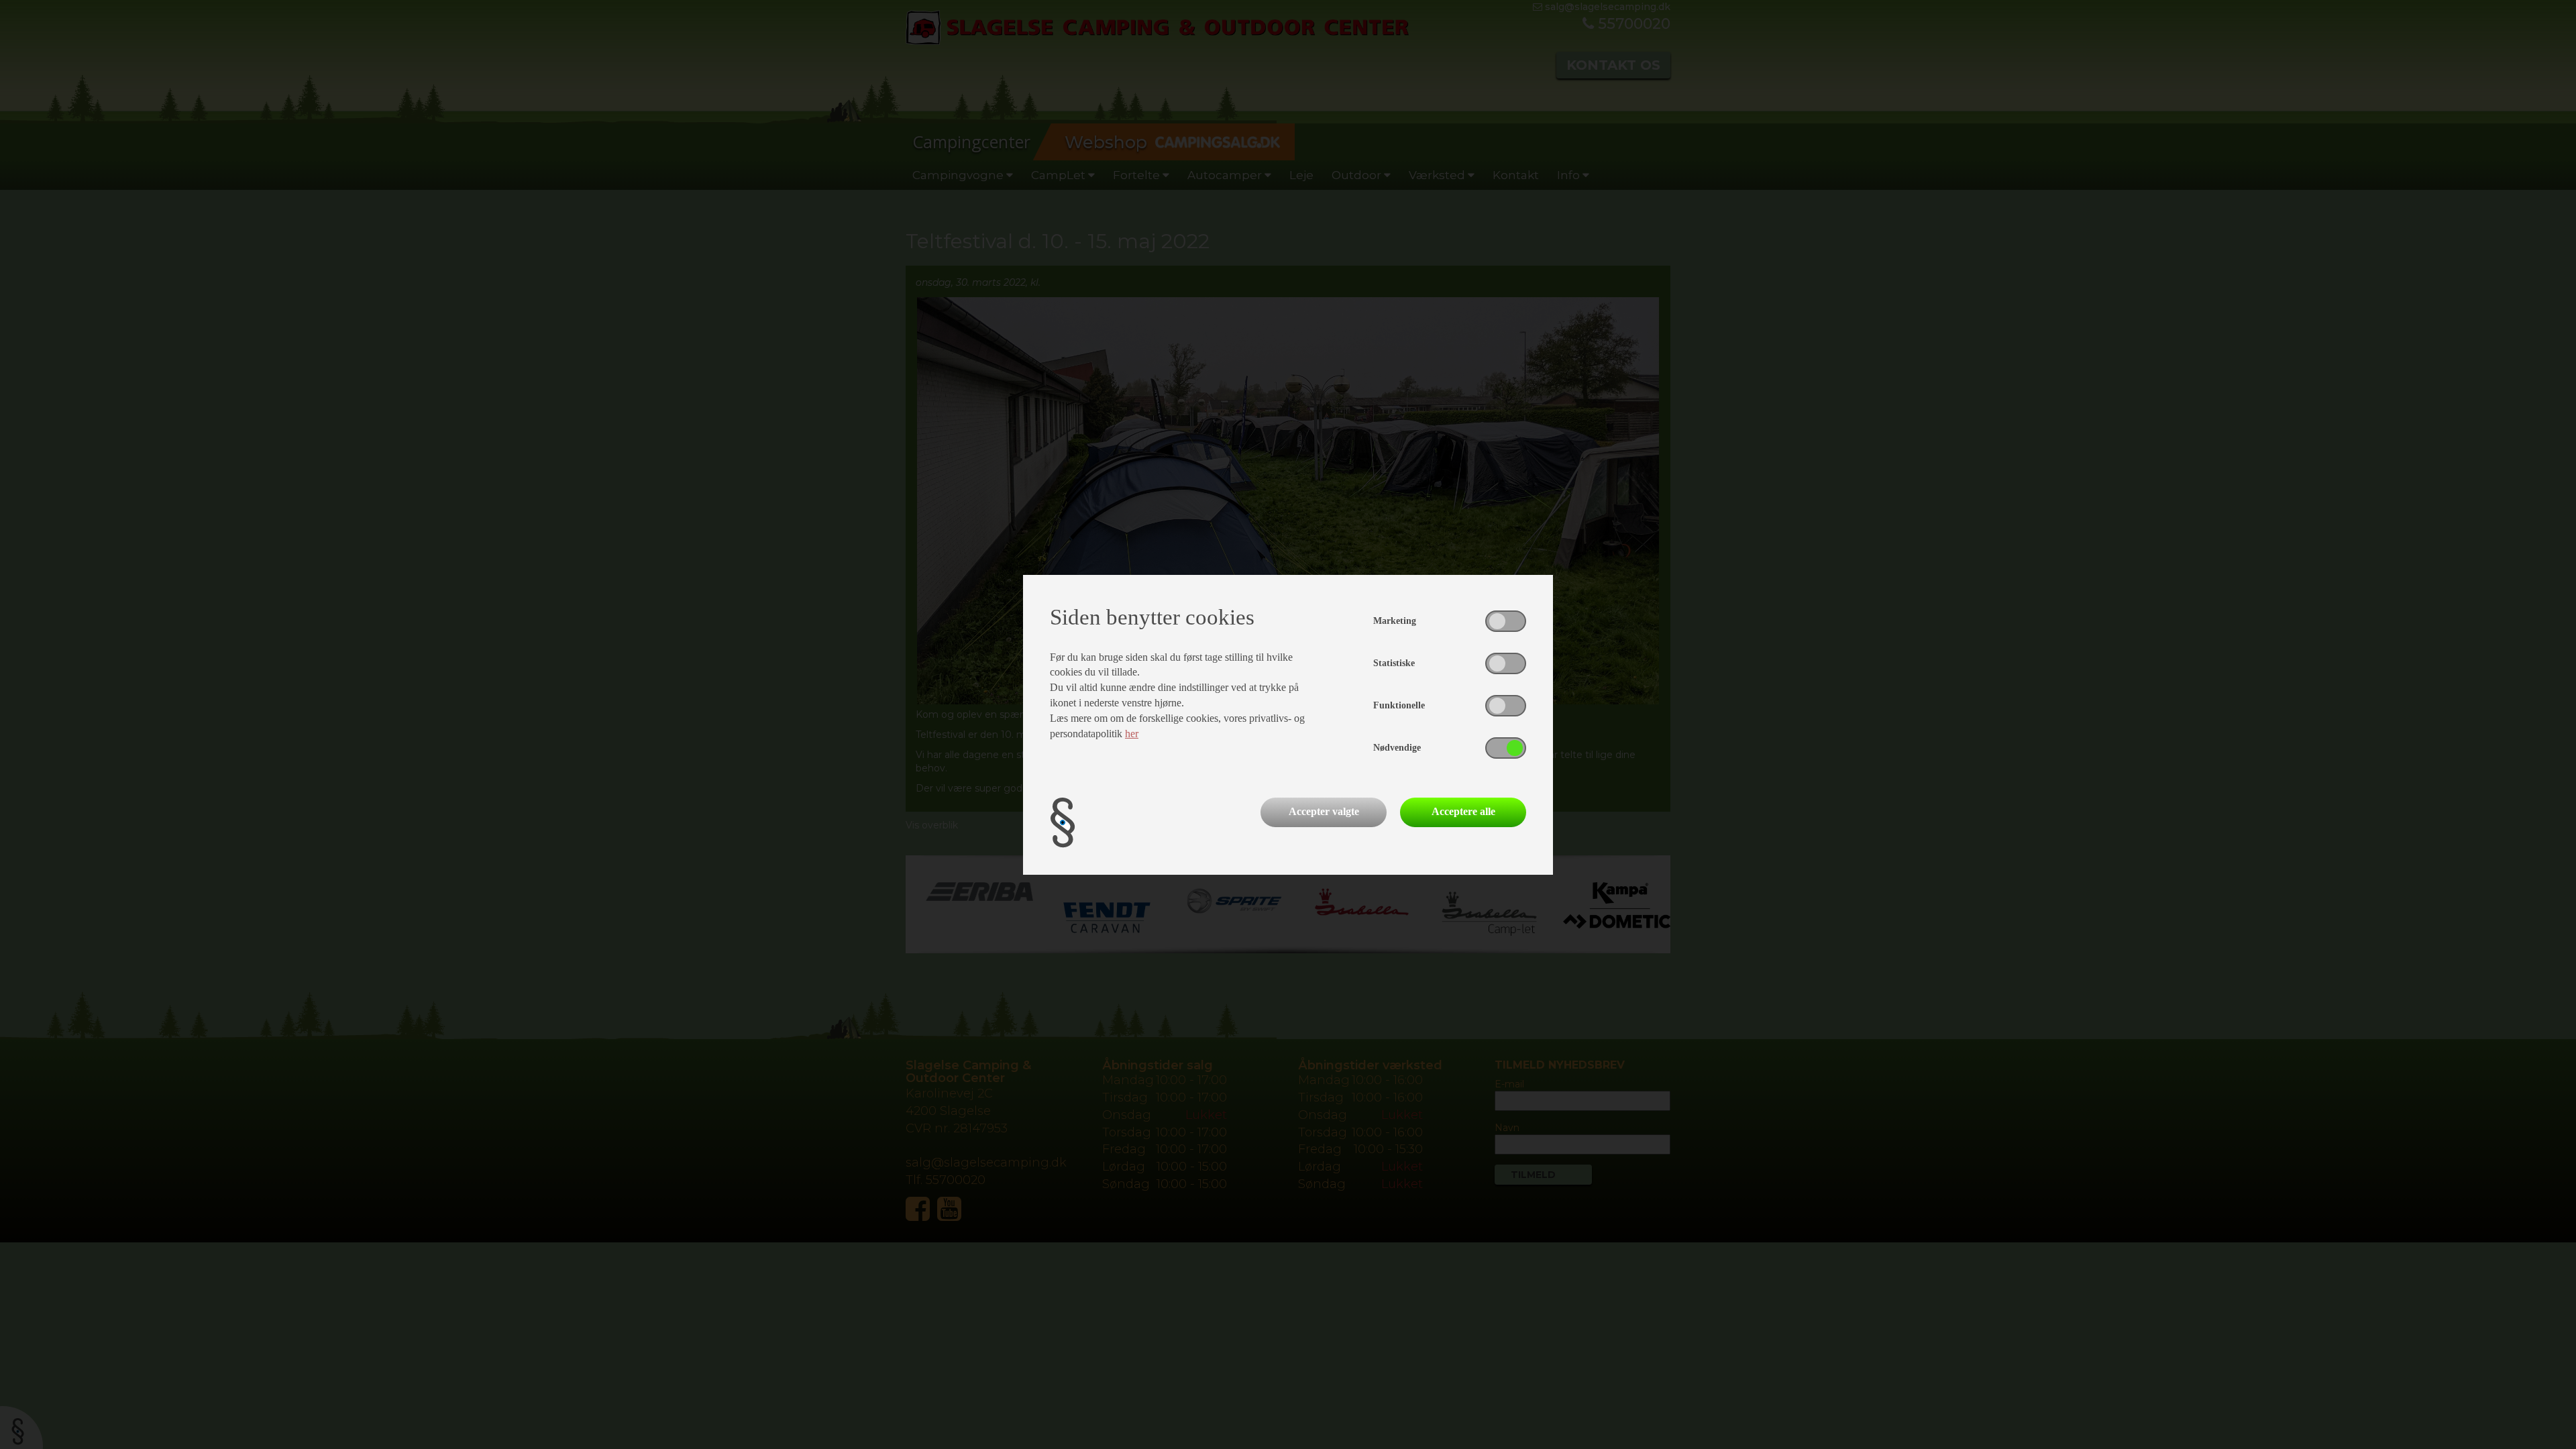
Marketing (1395, 621)
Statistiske (1394, 663)
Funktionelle (1399, 705)
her (1132, 734)
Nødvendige (1397, 748)
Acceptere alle (1463, 811)
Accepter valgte (1324, 811)
